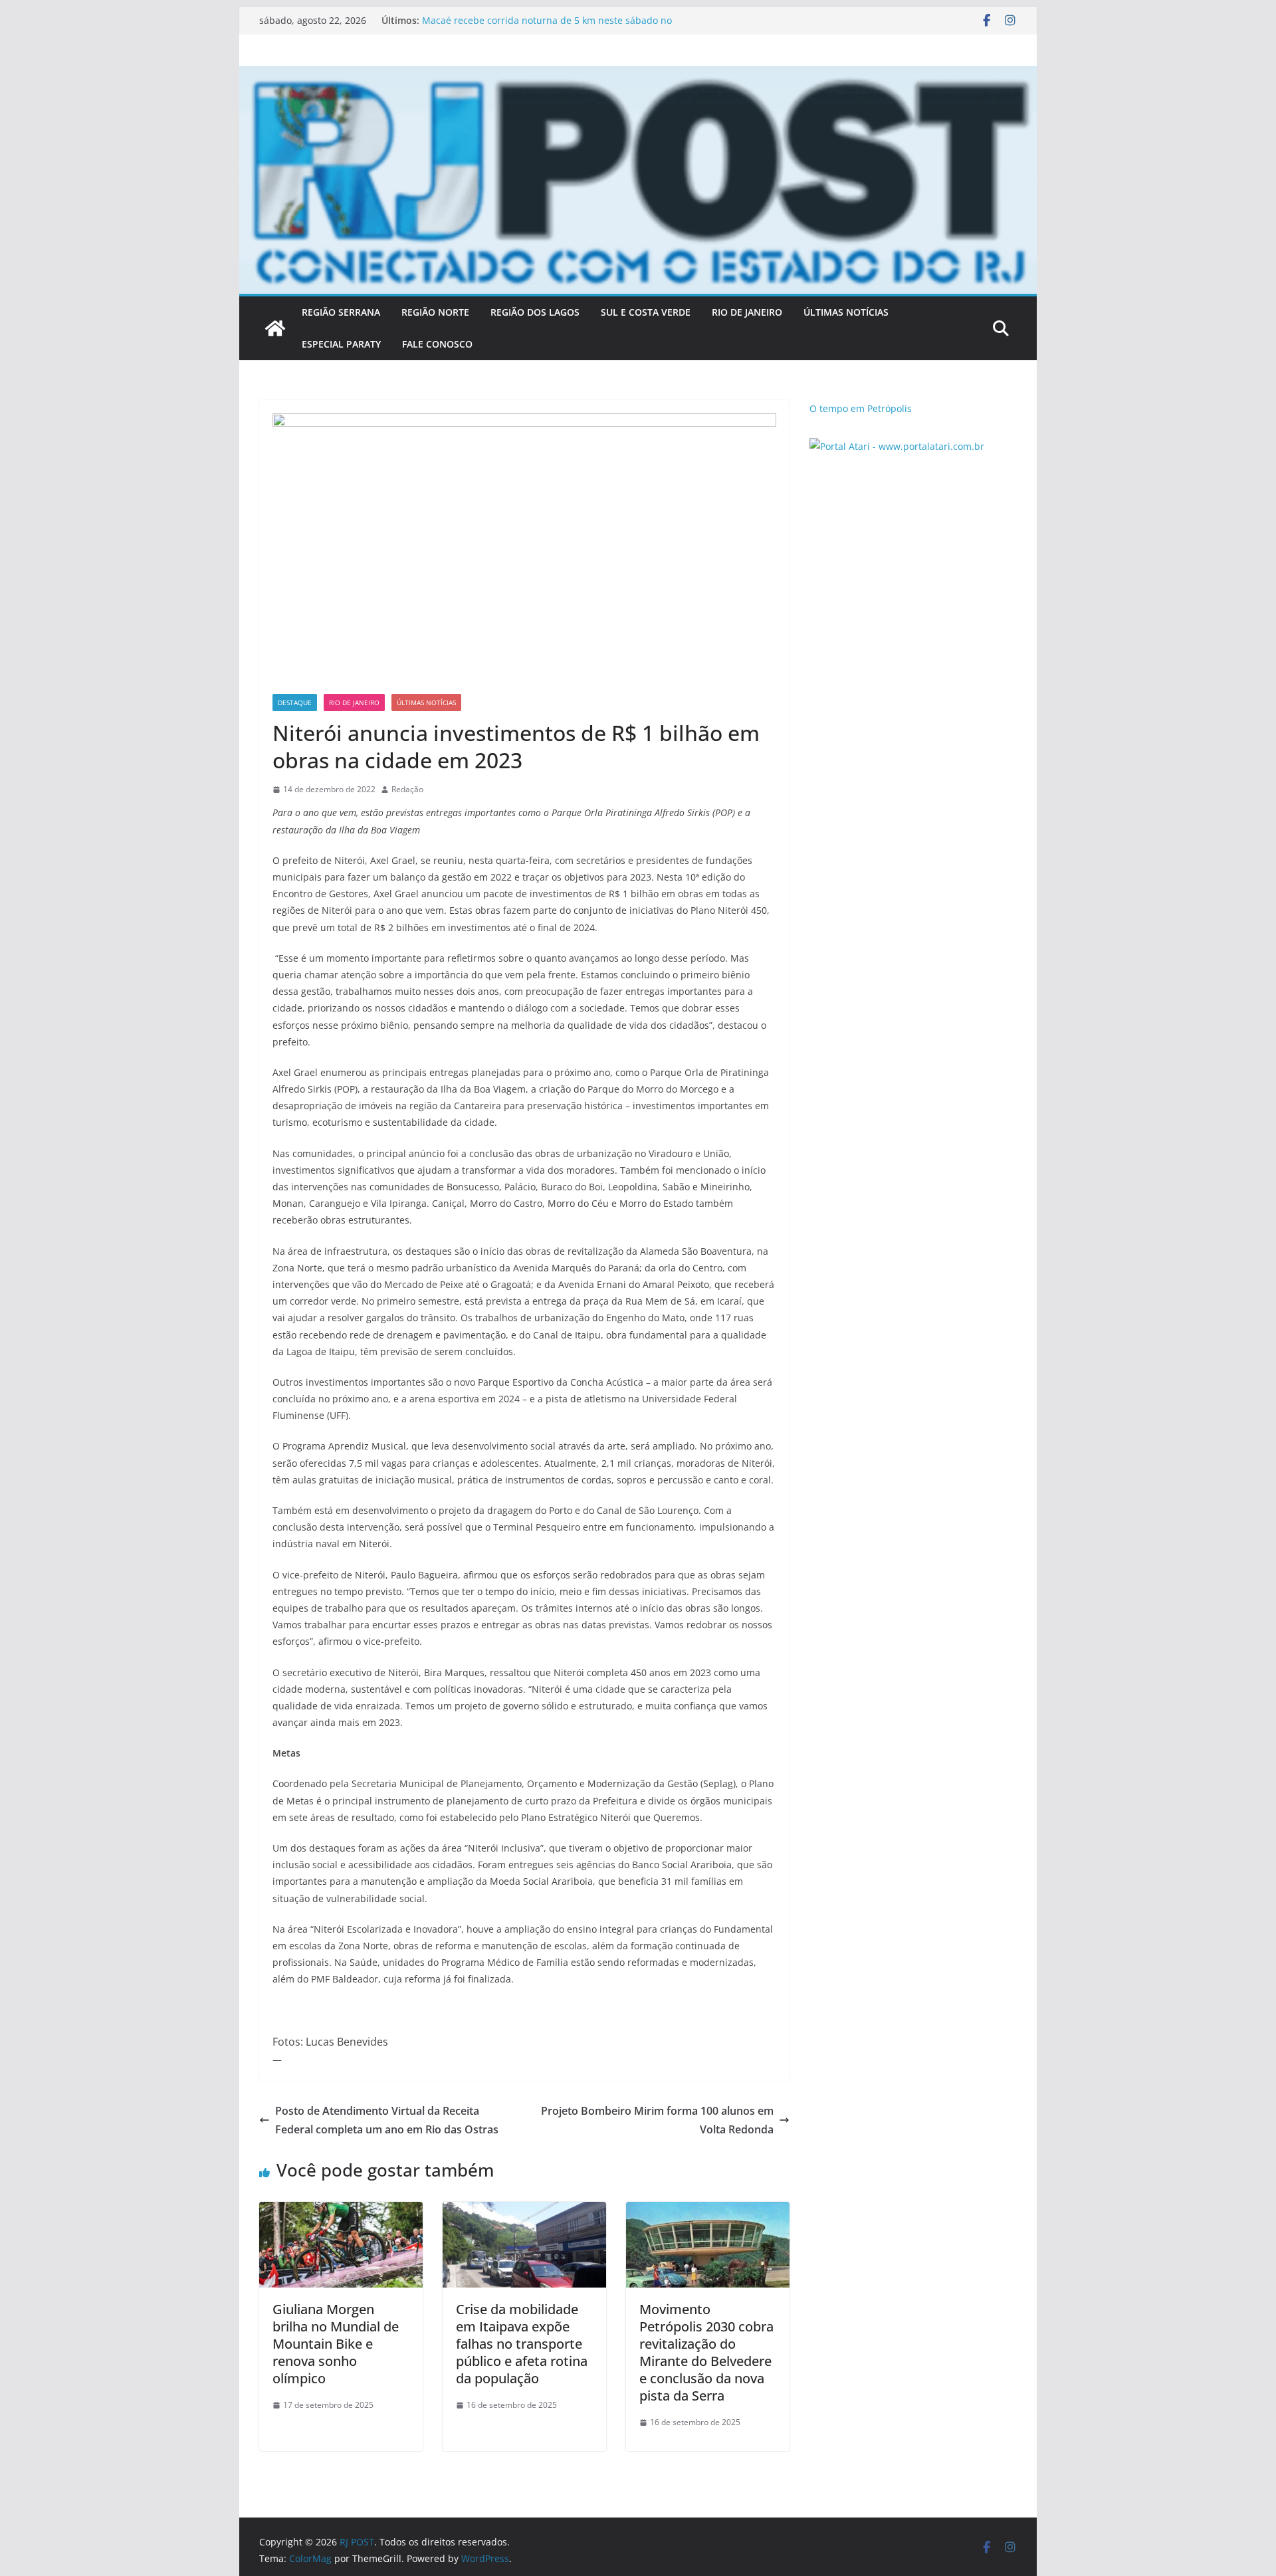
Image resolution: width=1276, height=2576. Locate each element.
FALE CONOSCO (437, 344)
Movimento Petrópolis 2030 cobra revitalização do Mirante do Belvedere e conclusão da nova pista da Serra (706, 2352)
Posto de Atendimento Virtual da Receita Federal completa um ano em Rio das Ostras (387, 2120)
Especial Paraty (341, 344)
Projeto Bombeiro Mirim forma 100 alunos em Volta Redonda (657, 2120)
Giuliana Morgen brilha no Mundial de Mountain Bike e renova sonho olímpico (336, 2344)
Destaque (295, 702)
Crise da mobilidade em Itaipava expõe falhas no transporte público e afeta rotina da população (522, 2344)
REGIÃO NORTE (435, 312)
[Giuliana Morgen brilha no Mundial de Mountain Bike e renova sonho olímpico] (341, 2211)
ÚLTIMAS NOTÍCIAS (846, 312)
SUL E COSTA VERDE (646, 312)
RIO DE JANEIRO (747, 312)
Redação (407, 789)
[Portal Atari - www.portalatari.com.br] (897, 446)
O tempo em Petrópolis (861, 408)
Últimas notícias (426, 702)
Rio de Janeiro (354, 702)
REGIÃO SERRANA (341, 312)
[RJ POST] (275, 328)
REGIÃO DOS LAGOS (535, 312)
